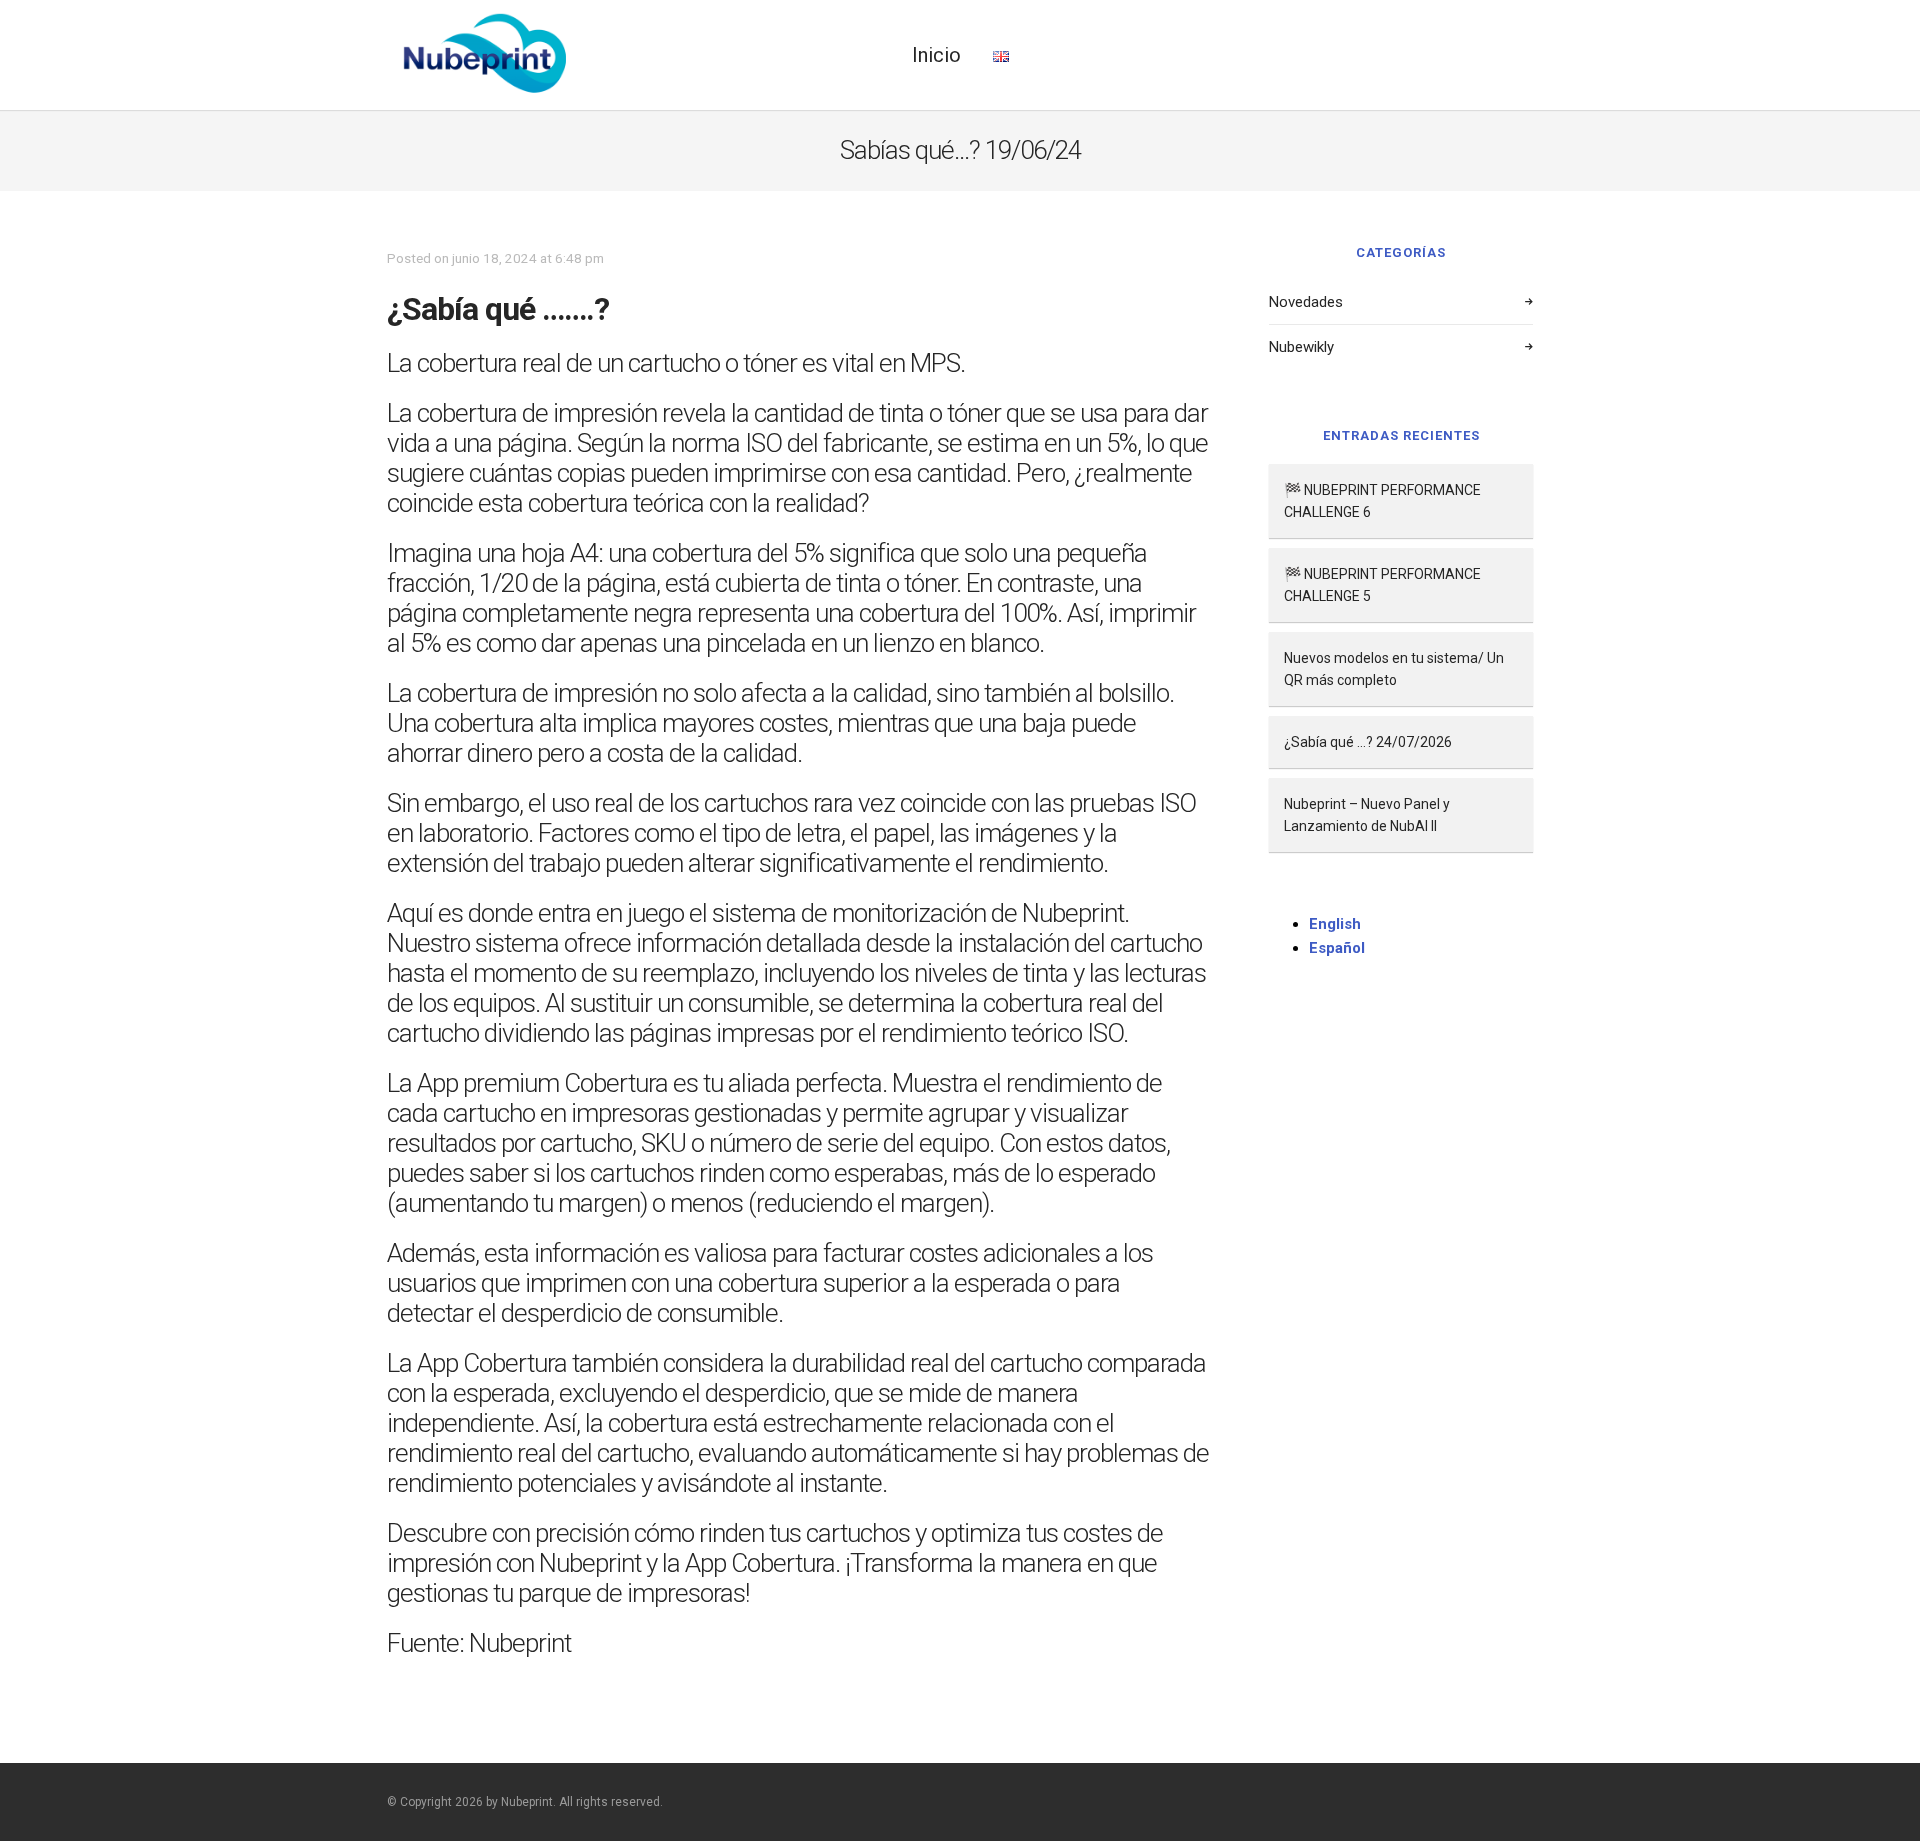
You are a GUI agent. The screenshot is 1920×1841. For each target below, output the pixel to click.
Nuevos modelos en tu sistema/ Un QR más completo (1394, 669)
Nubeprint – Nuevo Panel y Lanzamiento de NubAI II (1367, 815)
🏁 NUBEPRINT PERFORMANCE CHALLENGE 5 (1382, 585)
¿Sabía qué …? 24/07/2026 (1368, 742)
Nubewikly (1301, 347)
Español (1337, 948)
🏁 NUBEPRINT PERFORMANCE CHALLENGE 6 (1382, 501)
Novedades (1306, 302)
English (1335, 924)
